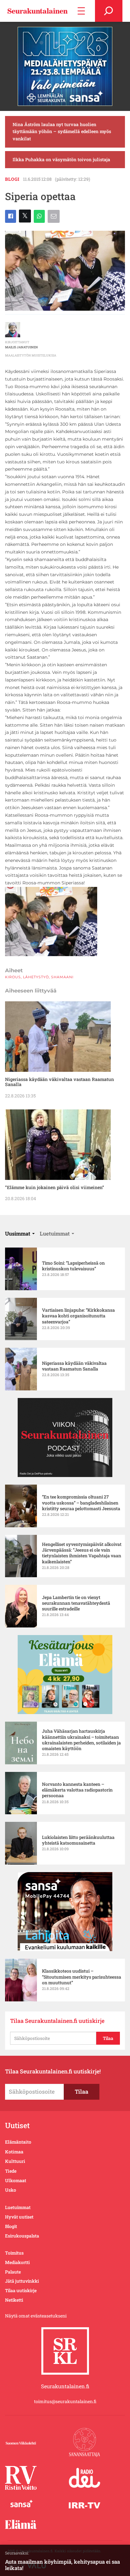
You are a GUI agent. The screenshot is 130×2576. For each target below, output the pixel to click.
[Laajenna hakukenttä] (109, 11)
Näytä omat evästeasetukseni (36, 2316)
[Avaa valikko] (81, 11)
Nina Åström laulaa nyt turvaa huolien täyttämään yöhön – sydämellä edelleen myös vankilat (62, 132)
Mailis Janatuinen (21, 347)
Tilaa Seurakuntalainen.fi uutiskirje (57, 2021)
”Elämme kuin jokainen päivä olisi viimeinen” (55, 1187)
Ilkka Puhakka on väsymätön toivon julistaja (61, 159)
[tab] (20, 1233)
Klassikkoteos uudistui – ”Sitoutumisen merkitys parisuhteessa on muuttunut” (82, 1977)
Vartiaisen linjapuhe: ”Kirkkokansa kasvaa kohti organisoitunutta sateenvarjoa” (78, 1316)
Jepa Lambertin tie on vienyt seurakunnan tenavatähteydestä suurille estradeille (76, 1603)
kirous (13, 977)
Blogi (12, 179)
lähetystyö (36, 977)
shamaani (62, 977)
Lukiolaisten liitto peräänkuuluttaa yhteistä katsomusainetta (78, 1840)
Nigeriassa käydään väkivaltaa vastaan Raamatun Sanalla (59, 1082)
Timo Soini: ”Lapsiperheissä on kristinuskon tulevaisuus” (73, 1266)
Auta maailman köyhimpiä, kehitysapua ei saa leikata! (62, 2565)
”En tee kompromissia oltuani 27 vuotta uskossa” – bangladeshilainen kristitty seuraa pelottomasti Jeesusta (81, 1503)
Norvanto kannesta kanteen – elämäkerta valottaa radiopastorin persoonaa (77, 1790)
